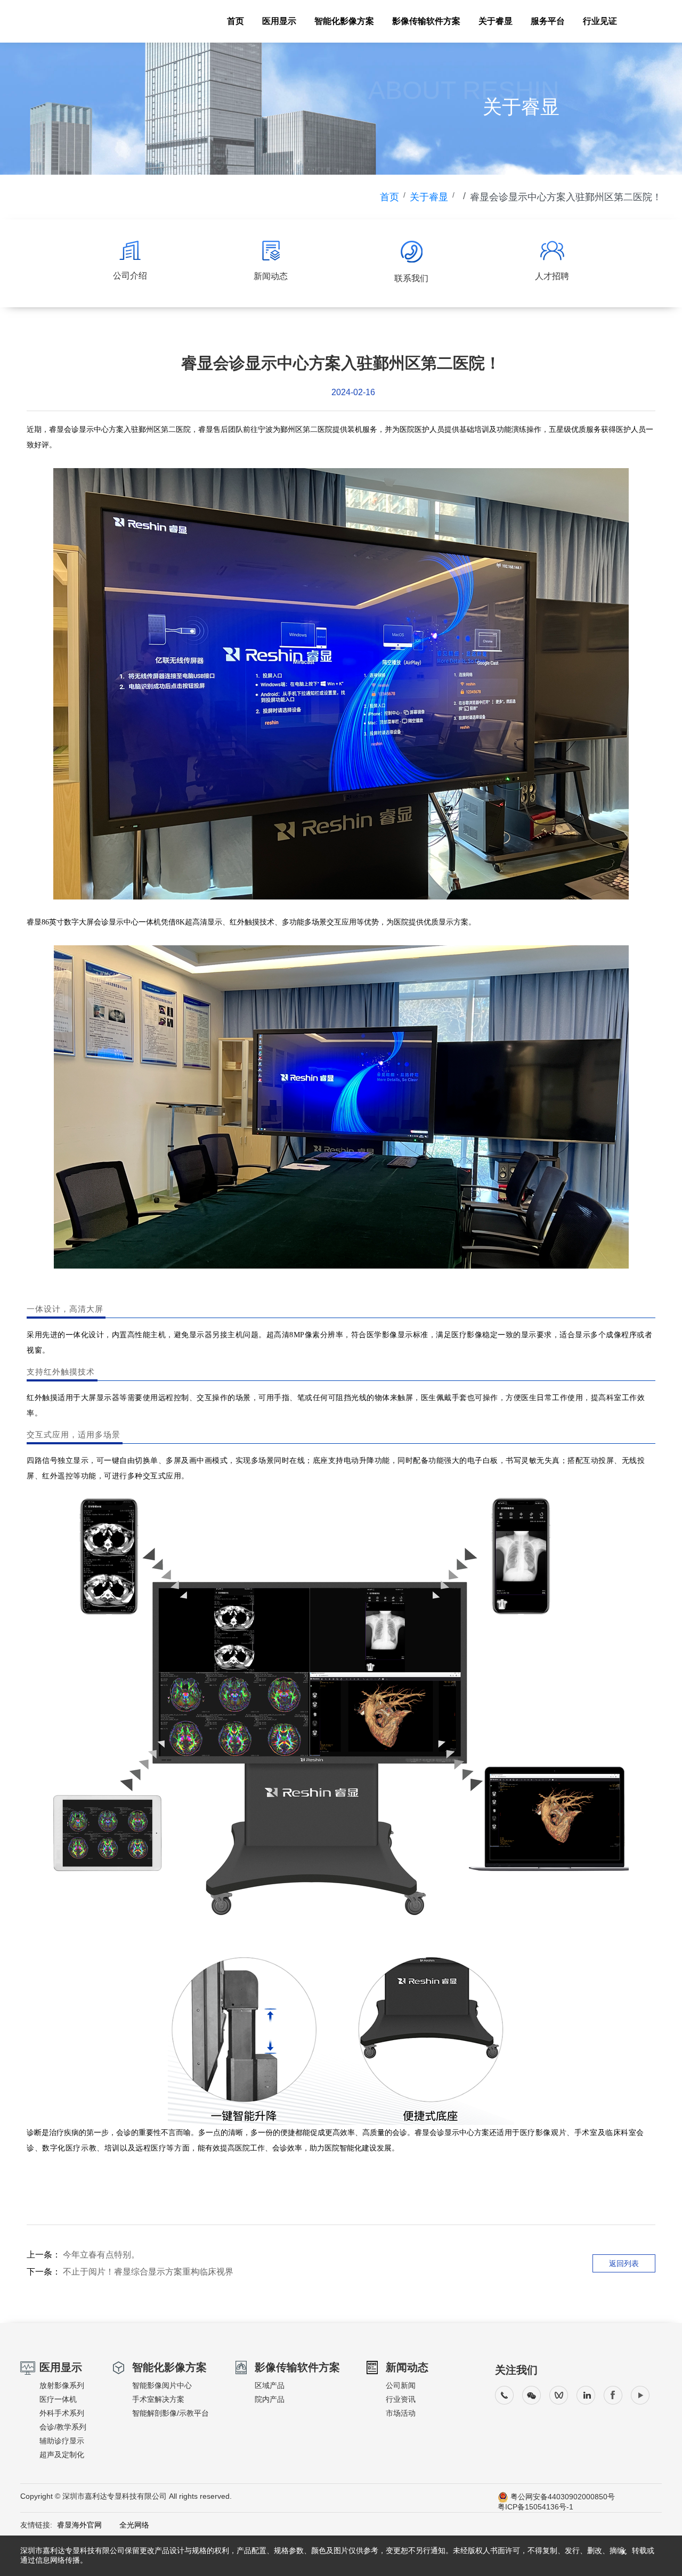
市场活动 (401, 2413)
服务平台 (548, 21)
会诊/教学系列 (63, 2427)
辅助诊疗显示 (62, 2441)
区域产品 (270, 2385)
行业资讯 (401, 2399)
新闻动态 (407, 2367)
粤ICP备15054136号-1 (535, 2507)
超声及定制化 (62, 2455)
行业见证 (600, 21)
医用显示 (279, 21)
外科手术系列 (62, 2413)
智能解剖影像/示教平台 (170, 2413)
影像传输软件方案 (426, 21)
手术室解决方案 (158, 2399)
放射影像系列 (62, 2385)
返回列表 (624, 2263)
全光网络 (127, 2525)
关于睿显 (496, 21)
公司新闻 (401, 2385)
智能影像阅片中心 (162, 2385)
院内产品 (270, 2399)
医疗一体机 (58, 2399)
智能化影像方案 (344, 21)
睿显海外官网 (79, 2525)
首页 (236, 21)
